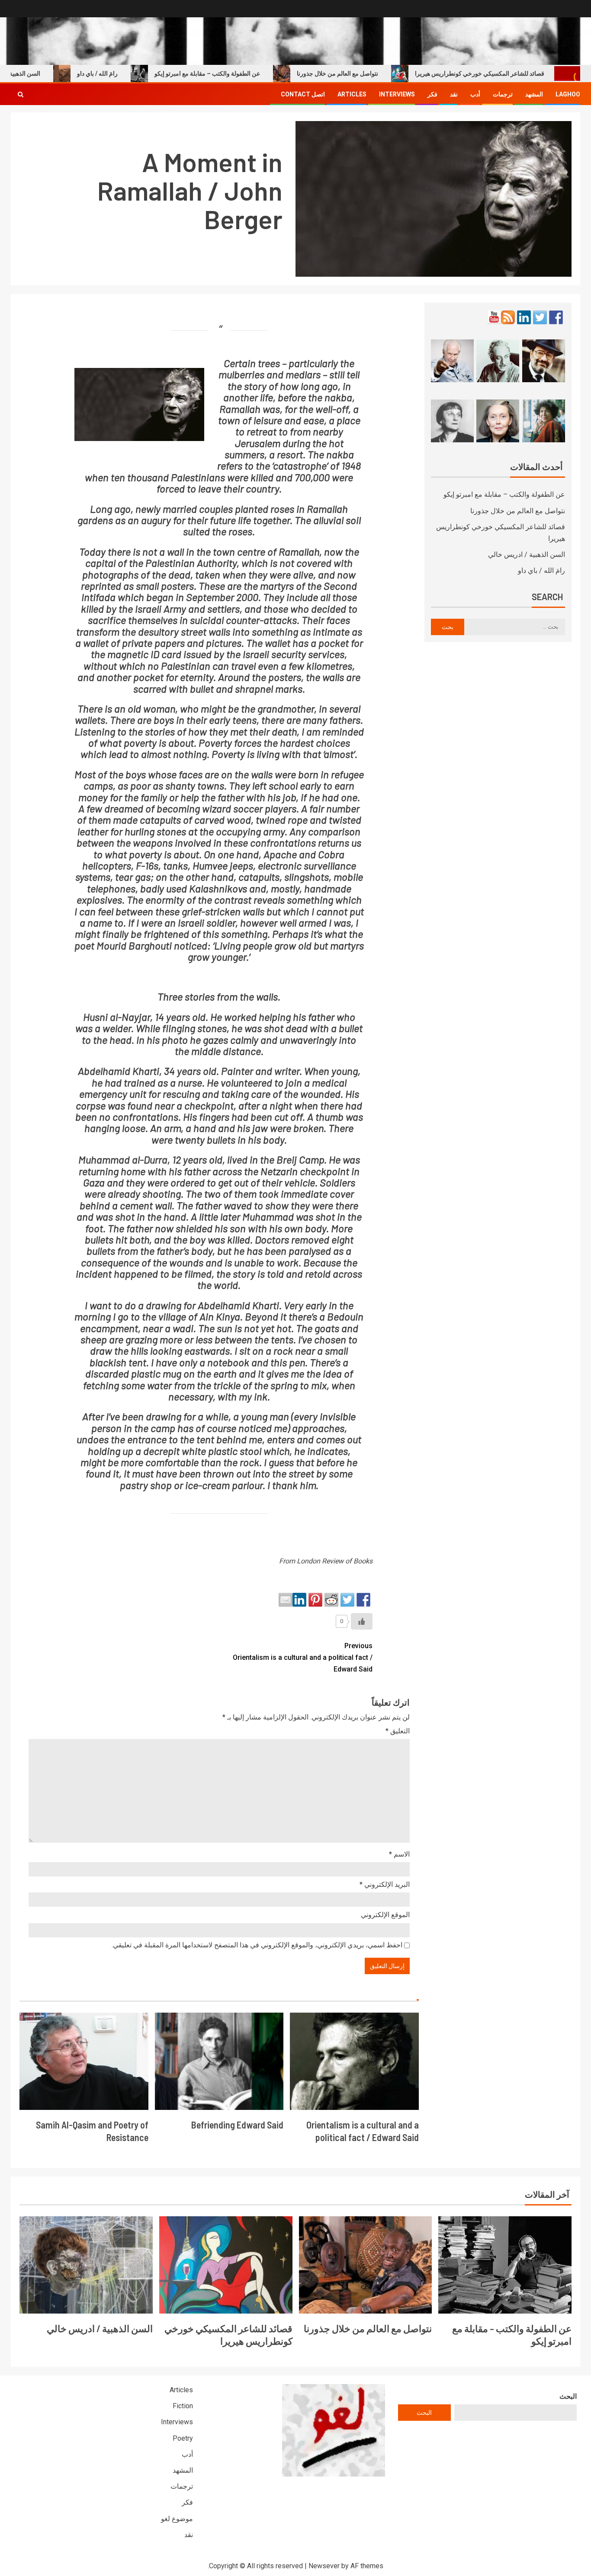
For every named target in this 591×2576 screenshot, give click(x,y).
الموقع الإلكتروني (385, 1915)
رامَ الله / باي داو (141, 74)
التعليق (398, 1731)
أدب (475, 94)
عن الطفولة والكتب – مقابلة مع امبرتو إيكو (251, 74)
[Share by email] (286, 1600)
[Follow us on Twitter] (540, 317)
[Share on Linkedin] (299, 1600)
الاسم (399, 1854)
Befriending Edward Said (237, 2125)
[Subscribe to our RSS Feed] (508, 317)
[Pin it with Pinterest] (315, 1600)
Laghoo (568, 94)
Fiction (183, 2406)
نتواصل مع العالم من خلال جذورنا (381, 74)
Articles (352, 94)
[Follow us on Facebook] (556, 317)
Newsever (324, 2566)
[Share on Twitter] (347, 1600)
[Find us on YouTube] (494, 317)
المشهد (534, 94)
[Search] (21, 94)
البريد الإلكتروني (385, 1884)
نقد (454, 94)
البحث (568, 2396)
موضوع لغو (177, 2519)
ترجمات (503, 94)
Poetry (183, 2438)
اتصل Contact (303, 94)
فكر (432, 94)
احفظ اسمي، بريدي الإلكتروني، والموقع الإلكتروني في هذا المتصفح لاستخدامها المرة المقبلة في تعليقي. (257, 1945)
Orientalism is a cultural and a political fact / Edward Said (303, 1657)
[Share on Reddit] (331, 1600)
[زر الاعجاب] (362, 1621)
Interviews (397, 94)
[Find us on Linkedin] (524, 317)
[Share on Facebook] (363, 1600)
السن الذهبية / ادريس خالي (527, 555)
